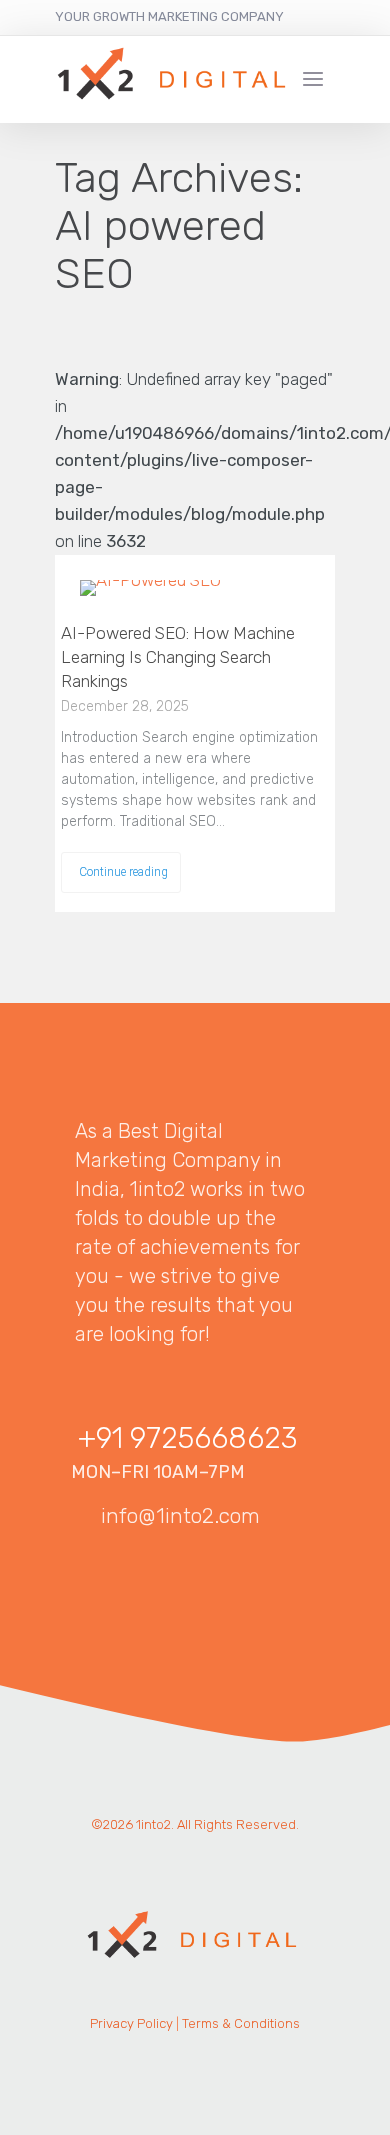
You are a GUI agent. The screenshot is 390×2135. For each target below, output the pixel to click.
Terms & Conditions (241, 2023)
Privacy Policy (131, 2023)
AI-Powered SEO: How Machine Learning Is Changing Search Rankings (178, 657)
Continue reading (123, 871)
